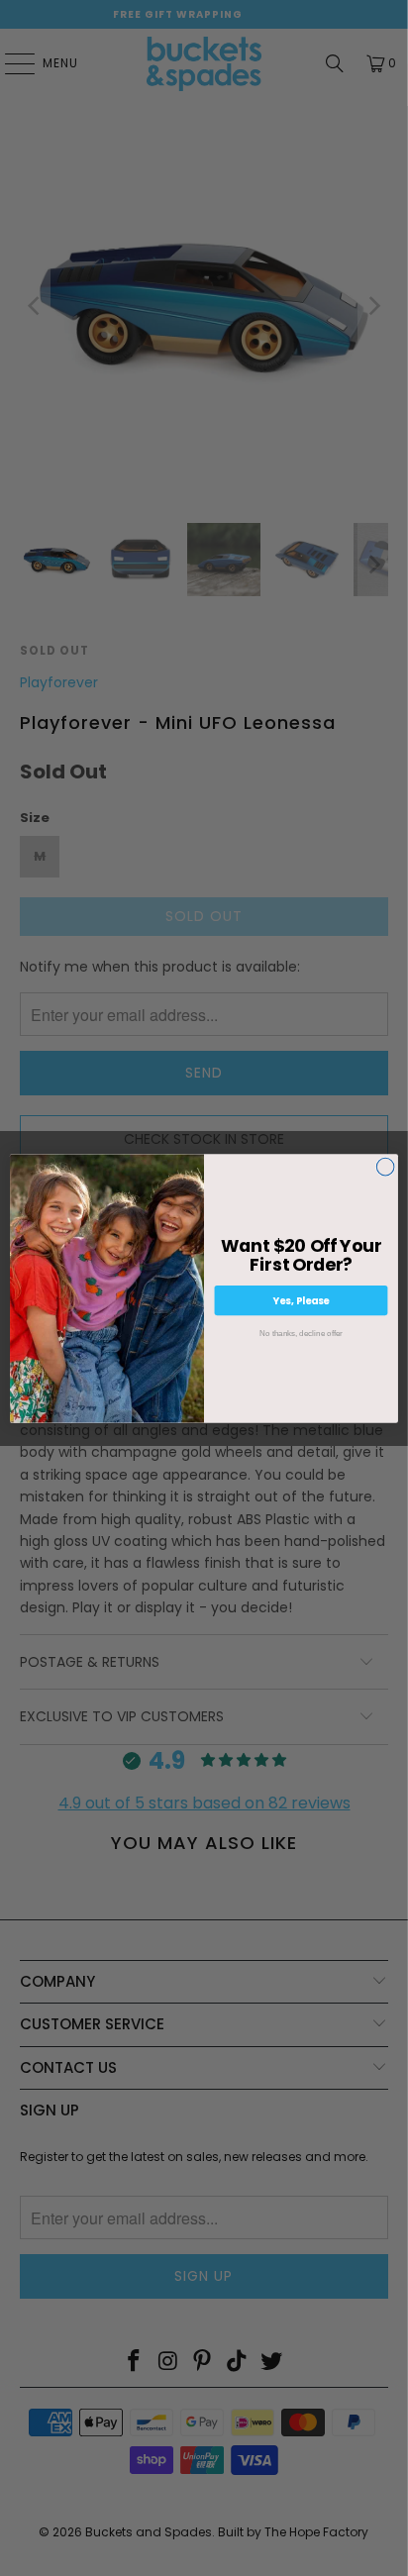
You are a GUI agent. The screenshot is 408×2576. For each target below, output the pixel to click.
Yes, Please (302, 1299)
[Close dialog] (385, 1167)
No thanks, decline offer (301, 1333)
